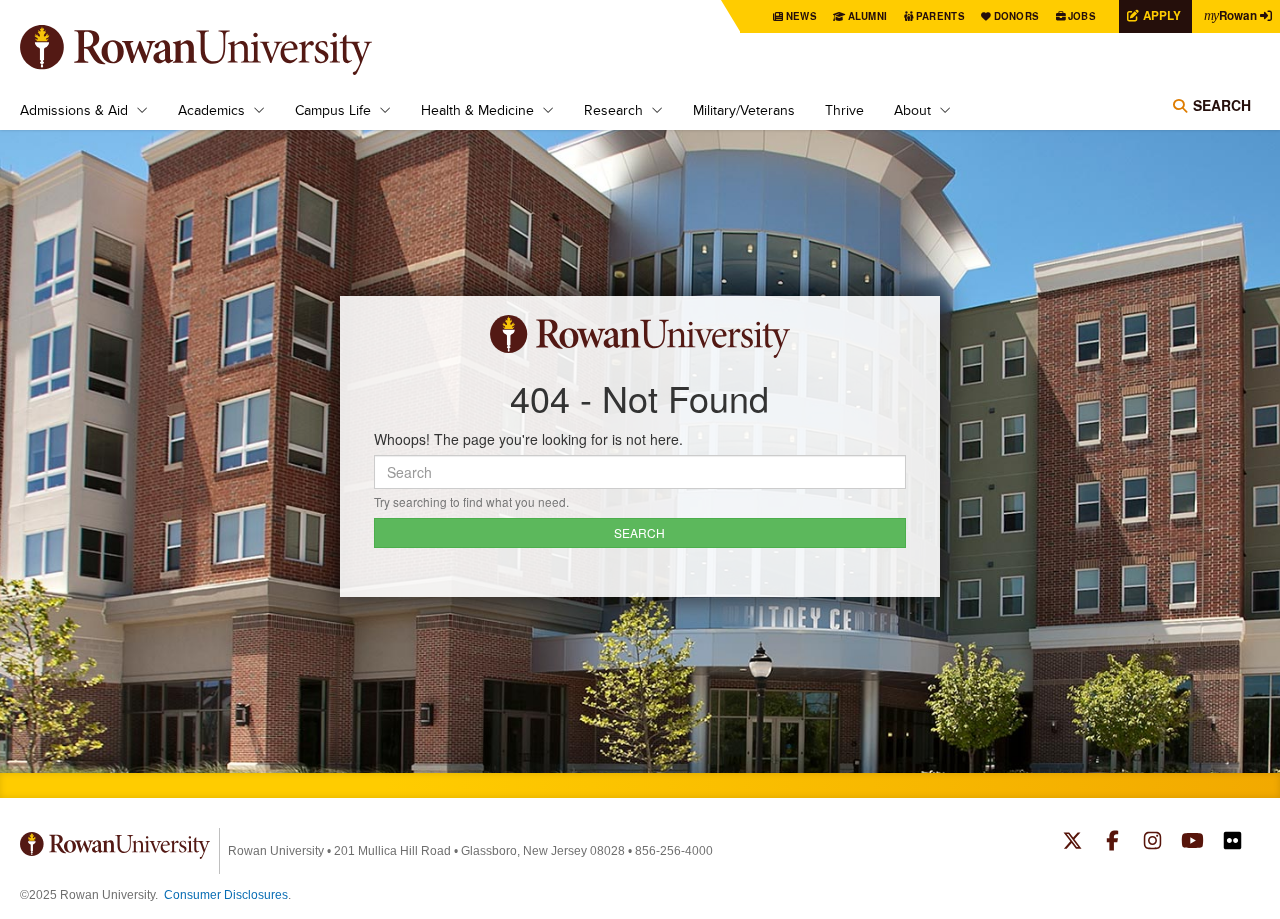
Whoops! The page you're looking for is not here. (528, 439)
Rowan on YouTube (1192, 843)
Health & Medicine (477, 110)
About (912, 110)
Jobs (1082, 16)
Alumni (868, 16)
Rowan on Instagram (1152, 843)
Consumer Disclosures (226, 895)
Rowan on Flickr (1232, 843)
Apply (1162, 15)
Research (613, 110)
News (801, 16)
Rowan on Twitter (1072, 843)
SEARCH (639, 532)
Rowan (1230, 15)
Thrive (844, 110)
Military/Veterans (744, 110)
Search (1222, 105)
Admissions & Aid (74, 110)
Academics (211, 110)
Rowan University (225, 50)
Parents (940, 16)
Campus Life (333, 110)
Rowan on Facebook (1112, 843)
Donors (1017, 16)
